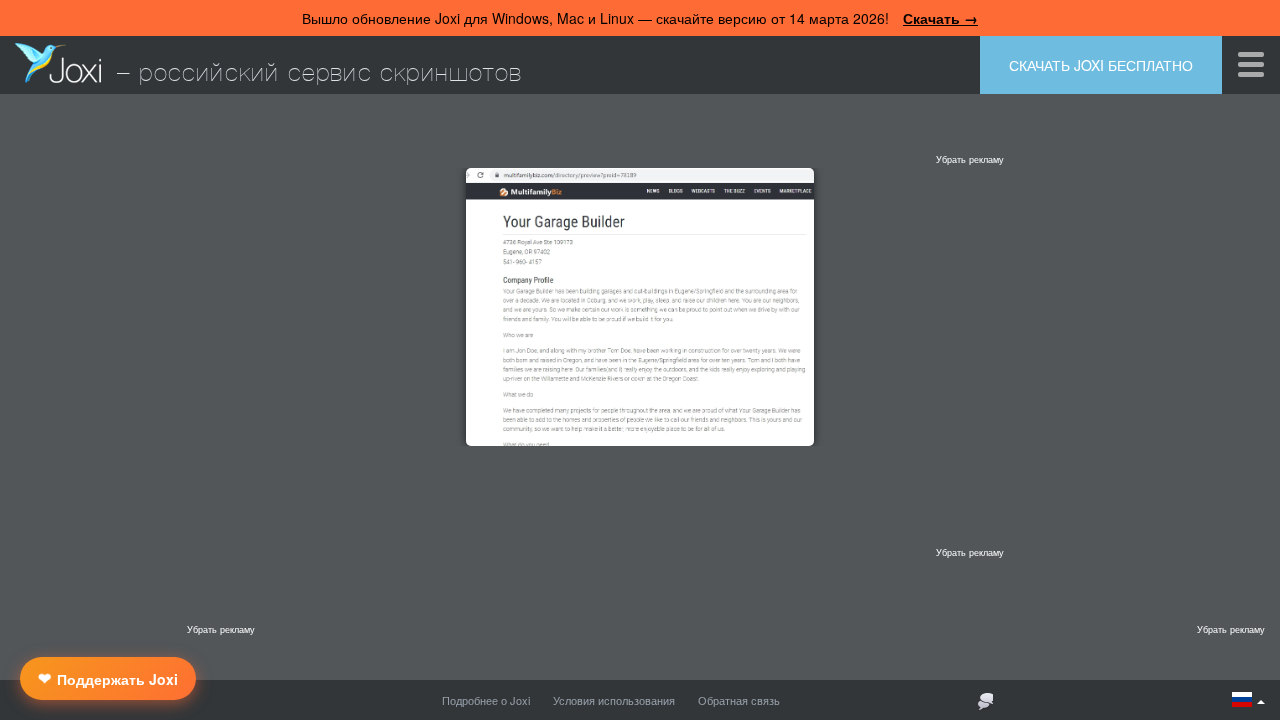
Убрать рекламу (970, 159)
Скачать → (940, 18)
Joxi (58, 63)
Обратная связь (739, 700)
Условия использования (614, 700)
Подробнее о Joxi (486, 700)
